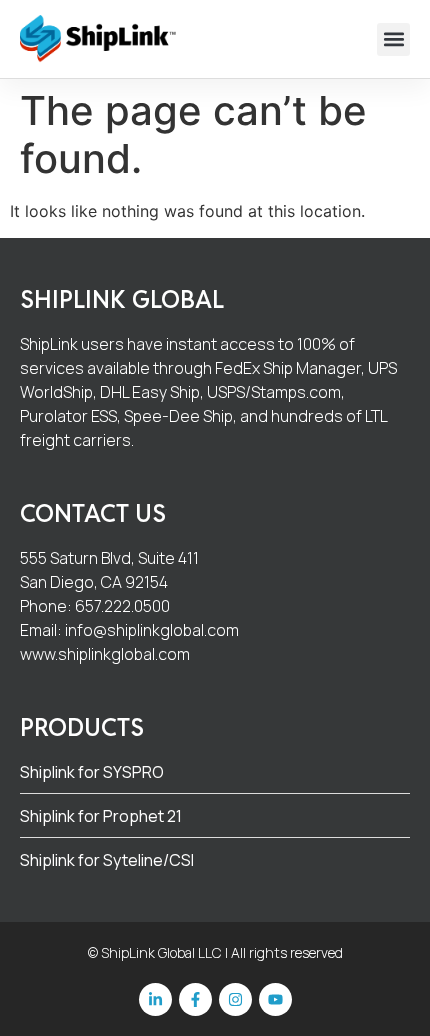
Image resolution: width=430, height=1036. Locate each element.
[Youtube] (275, 999)
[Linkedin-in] (155, 999)
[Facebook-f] (195, 999)
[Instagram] (235, 999)
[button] (393, 39)
